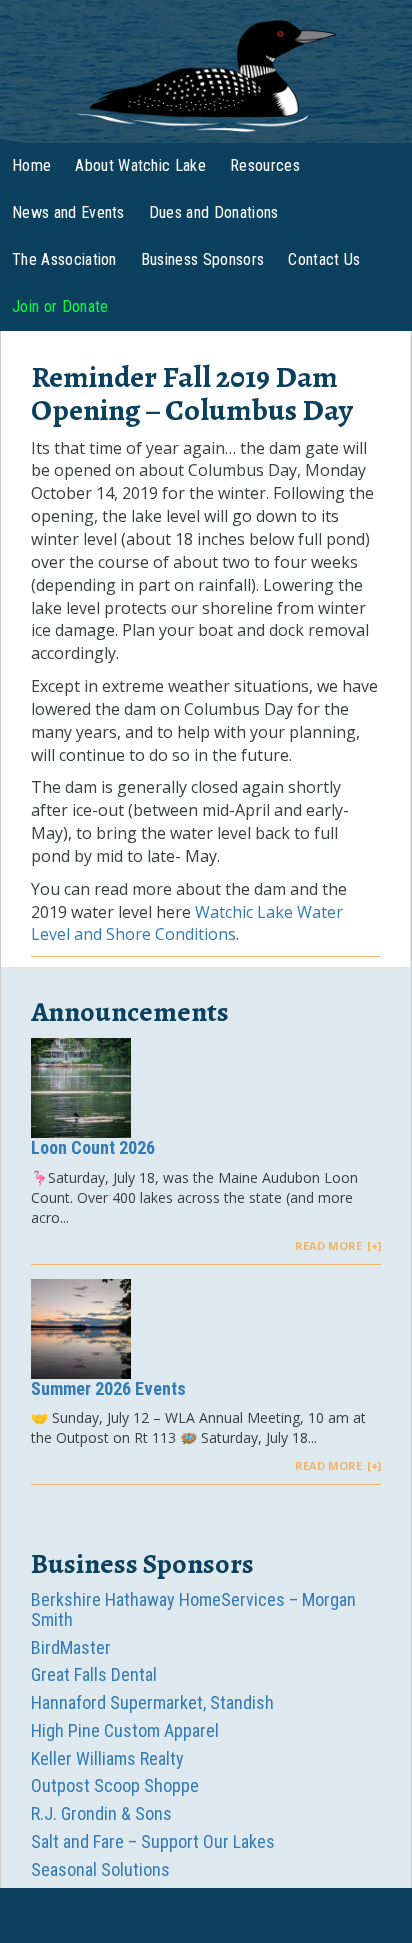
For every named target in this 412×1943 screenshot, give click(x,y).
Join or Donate (60, 306)
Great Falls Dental (94, 1674)
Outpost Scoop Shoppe (115, 1785)
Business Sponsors (202, 259)
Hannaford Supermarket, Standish (152, 1702)
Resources (265, 165)
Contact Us (324, 259)
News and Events (68, 212)
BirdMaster (71, 1647)
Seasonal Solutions (100, 1869)
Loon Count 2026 (93, 1147)
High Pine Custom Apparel (125, 1730)
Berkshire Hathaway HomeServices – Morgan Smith (193, 1609)
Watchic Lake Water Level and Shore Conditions (187, 923)
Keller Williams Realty (107, 1758)
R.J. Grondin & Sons (101, 1813)
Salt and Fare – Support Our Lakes (153, 1841)
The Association (64, 259)
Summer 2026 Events (108, 1388)
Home (31, 165)
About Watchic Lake (140, 165)
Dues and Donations (214, 212)
